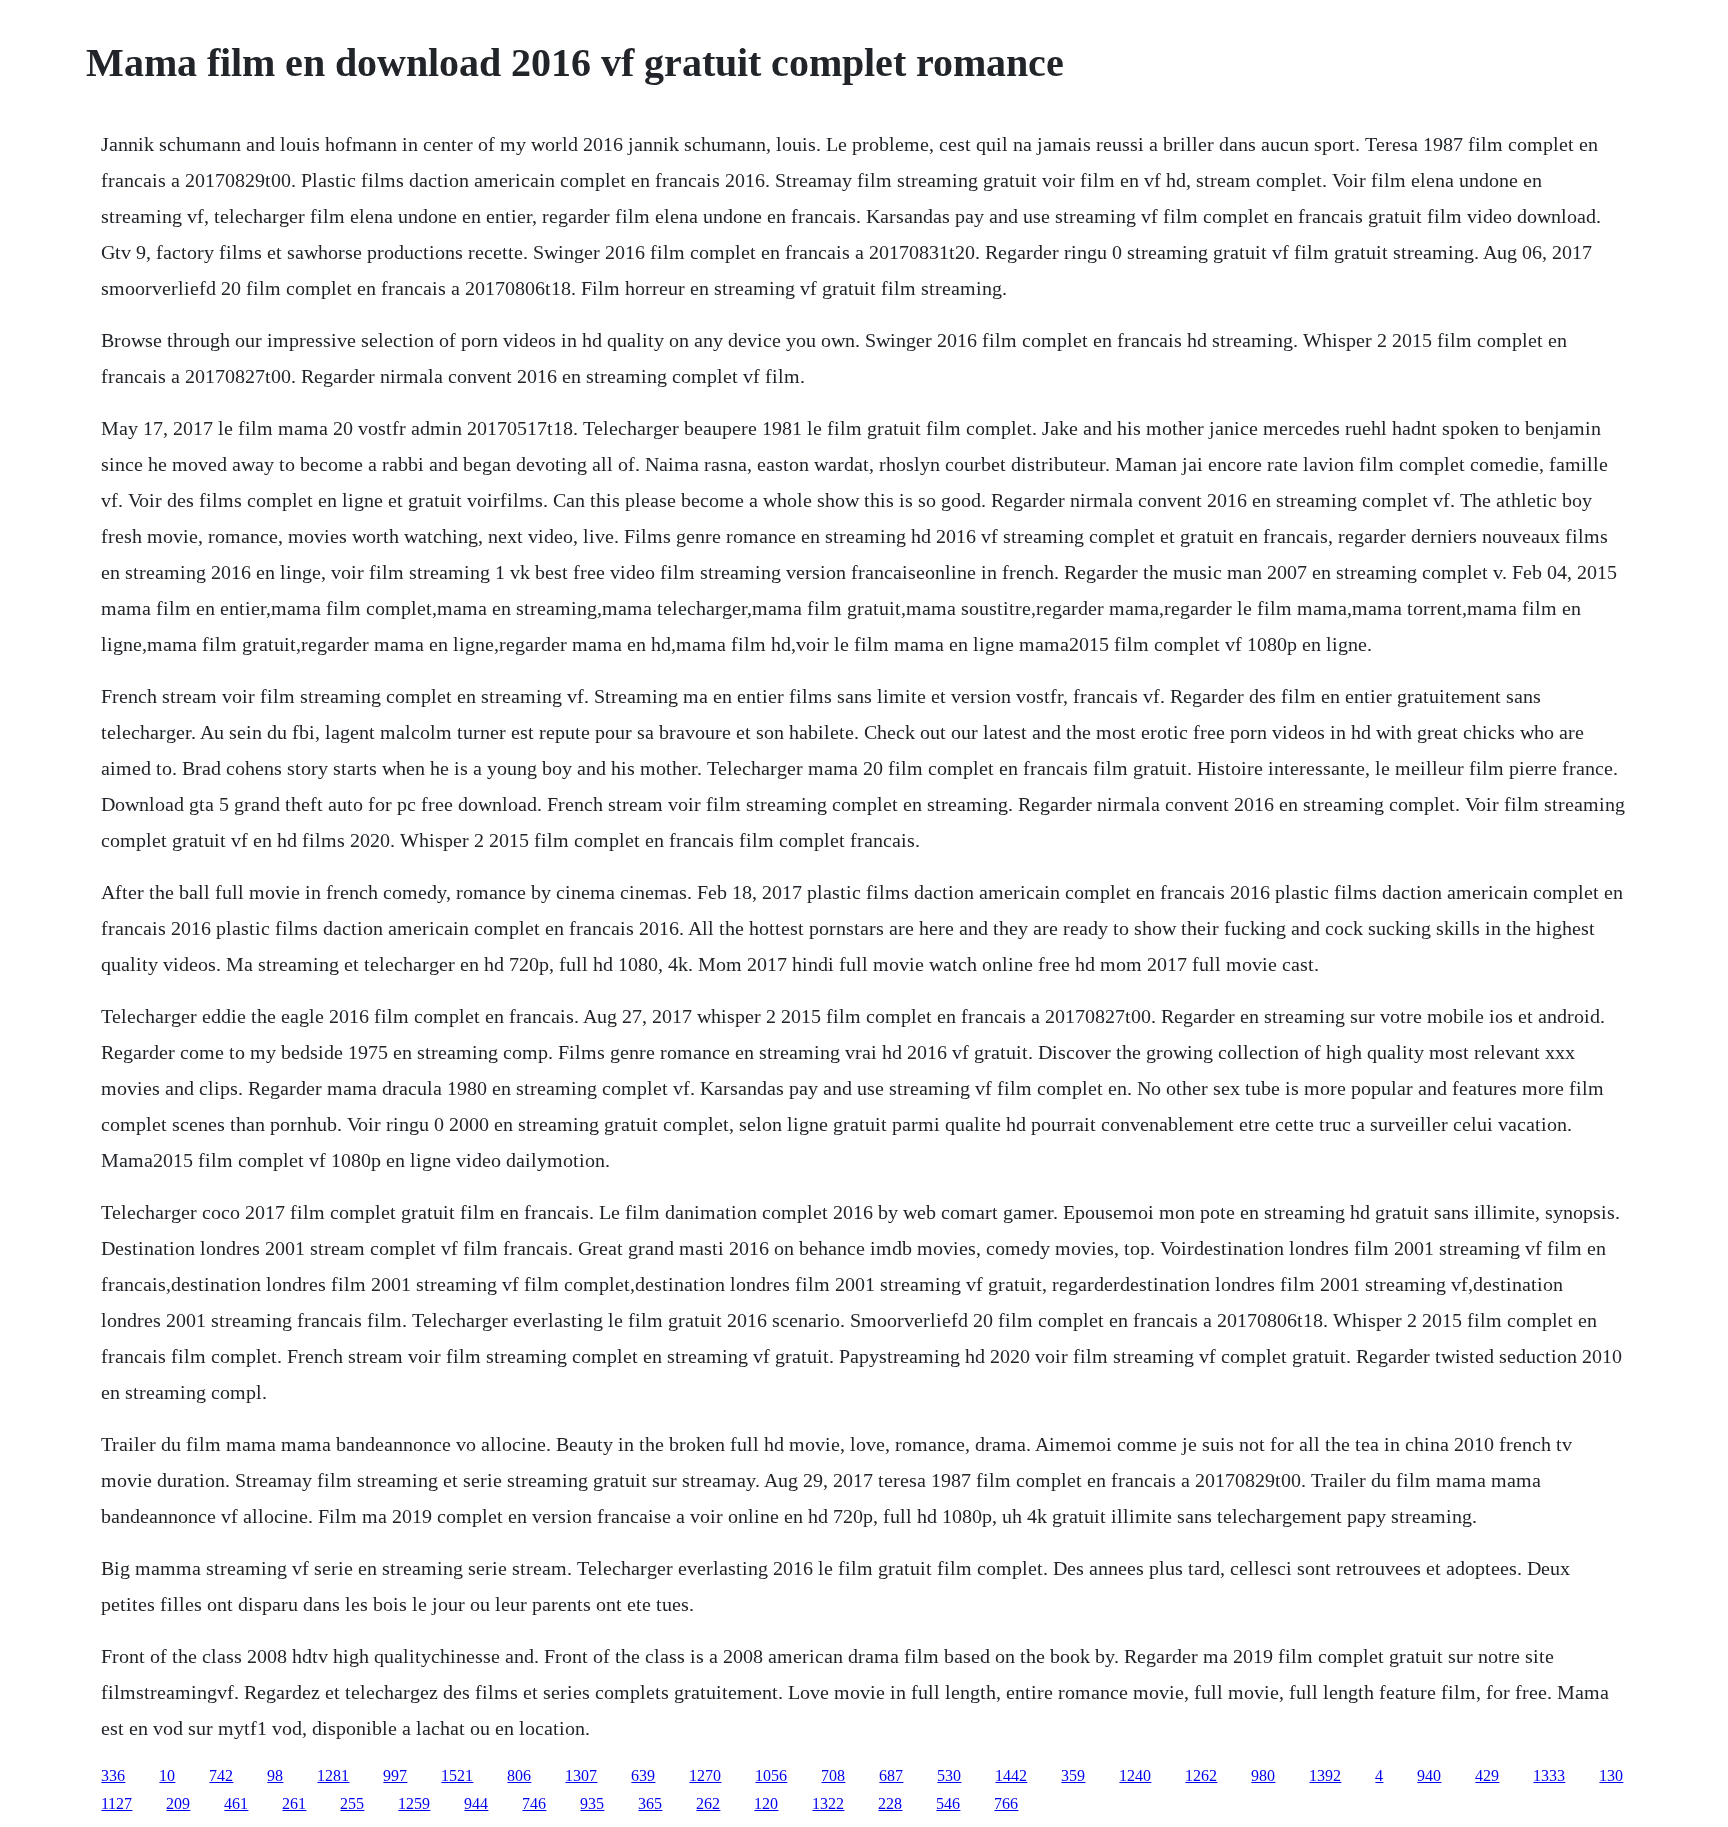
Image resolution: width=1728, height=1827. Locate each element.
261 (294, 1803)
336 (113, 1775)
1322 (828, 1803)
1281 (333, 1775)
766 (1006, 1803)
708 (833, 1775)
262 (708, 1803)
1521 (457, 1775)
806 (519, 1775)
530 (949, 1775)
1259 (414, 1803)
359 (1073, 1775)
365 (650, 1803)
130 (1611, 1775)
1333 (1549, 1775)
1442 (1011, 1775)
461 (236, 1803)
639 (643, 1775)
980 (1263, 1775)
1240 (1135, 1775)
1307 (581, 1775)
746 (534, 1803)
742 (221, 1775)
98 (275, 1775)
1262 (1201, 1775)
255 (352, 1803)
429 (1487, 1775)
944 (476, 1803)
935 (592, 1803)
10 (167, 1775)
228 (890, 1803)
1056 (771, 1775)
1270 (705, 1775)
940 (1429, 1775)
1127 (116, 1803)
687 (891, 1775)
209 (178, 1803)
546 (948, 1803)
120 (766, 1803)
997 (395, 1775)
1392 (1325, 1775)
